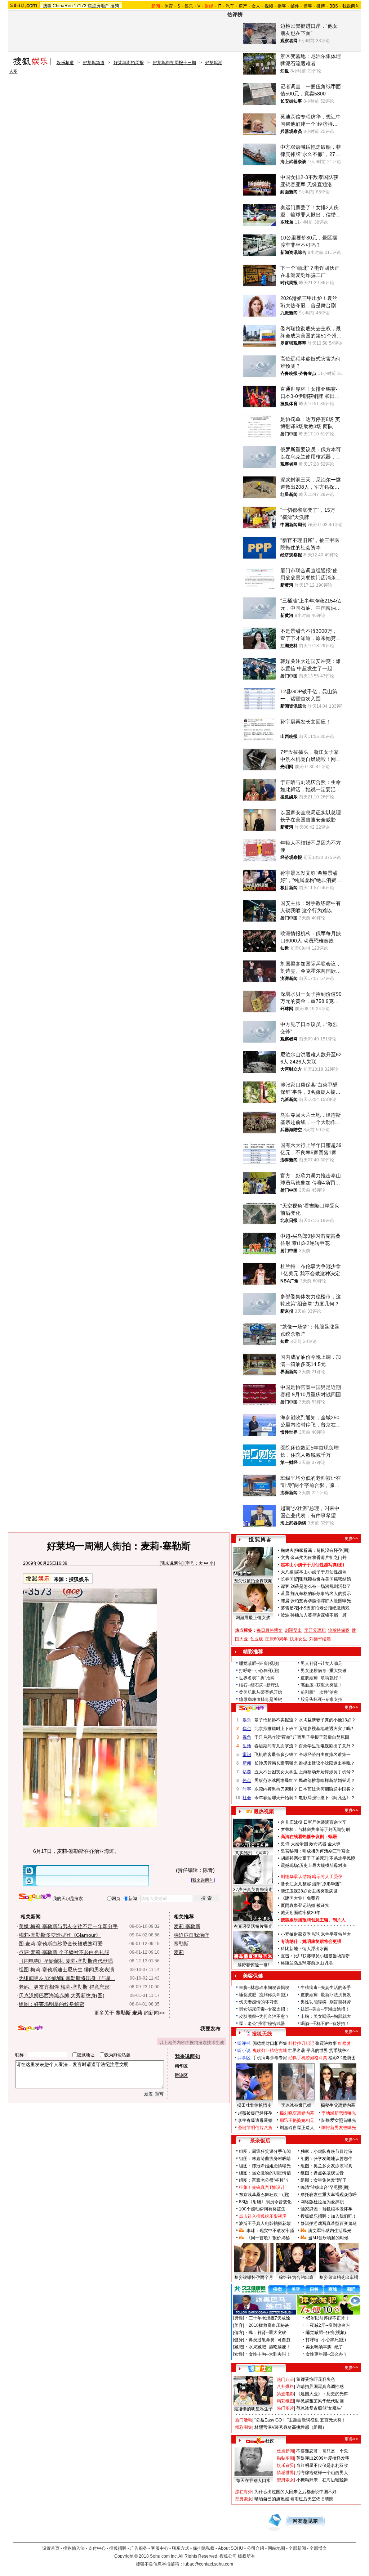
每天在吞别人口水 (253, 2481)
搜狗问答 (252, 1708)
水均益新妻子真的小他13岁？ (327, 1720)
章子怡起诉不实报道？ (276, 1720)
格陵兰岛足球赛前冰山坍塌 (307, 1963)
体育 (169, 6)
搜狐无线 (262, 2034)
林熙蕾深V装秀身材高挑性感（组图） (290, 2427)
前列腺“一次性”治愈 (319, 1692)
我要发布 (210, 2029)
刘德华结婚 (320, 1639)
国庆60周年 (276, 1639)
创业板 (257, 1639)
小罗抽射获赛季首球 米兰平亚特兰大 (316, 1934)
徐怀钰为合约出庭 (296, 2277)
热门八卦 (285, 2379)
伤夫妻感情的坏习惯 (258, 2002)
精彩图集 (244, 2427)
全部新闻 (297, 2548)
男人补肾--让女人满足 (321, 1663)
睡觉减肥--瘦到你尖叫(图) (263, 1995)
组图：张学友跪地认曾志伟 (326, 2159)
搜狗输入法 (74, 2548)
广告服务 (139, 2548)
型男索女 (285, 2480)
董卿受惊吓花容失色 (316, 2379)
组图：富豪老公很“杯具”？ (264, 2180)
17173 (80, 6)
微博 (321, 6)
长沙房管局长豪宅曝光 (276, 1763)
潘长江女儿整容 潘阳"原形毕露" (311, 1884)
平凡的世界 (317, 2051)
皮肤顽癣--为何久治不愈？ (264, 2016)
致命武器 (318, 1844)
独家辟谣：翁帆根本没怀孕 (326, 2209)
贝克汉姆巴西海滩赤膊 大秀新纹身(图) (62, 1995)
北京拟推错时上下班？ (276, 1729)
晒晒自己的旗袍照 (272, 2499)
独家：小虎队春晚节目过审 (326, 2151)
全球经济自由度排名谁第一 (325, 1755)
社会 (247, 1798)
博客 (308, 6)
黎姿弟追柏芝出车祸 (339, 2277)
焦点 (247, 1729)
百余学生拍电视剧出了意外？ (327, 1746)
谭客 (285, 1586)
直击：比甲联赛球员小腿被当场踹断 (315, 1956)
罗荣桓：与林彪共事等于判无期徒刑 (315, 1829)
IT (219, 6)
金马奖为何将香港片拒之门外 (319, 1558)
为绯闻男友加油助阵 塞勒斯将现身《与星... (67, 1978)
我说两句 (351, 6)
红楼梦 (344, 2043)
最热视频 (264, 1811)
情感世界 (285, 2473)
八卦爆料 (285, 2387)
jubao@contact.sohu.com (208, 2564)
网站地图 (276, 2548)
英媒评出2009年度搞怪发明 (323, 2458)
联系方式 (181, 2548)
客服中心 (160, 2548)
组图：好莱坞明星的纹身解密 (52, 2004)
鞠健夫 (287, 1550)
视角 (247, 1737)
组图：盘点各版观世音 (322, 2173)
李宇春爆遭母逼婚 (255, 2120)
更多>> (351, 1538)
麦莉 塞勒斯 (187, 1926)
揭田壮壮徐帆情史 (254, 2105)
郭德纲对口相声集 (270, 2043)
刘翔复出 (293, 1630)
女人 (256, 6)
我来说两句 (172, 1563)
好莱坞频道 (94, 63)
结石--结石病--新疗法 (259, 1685)
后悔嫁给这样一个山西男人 (322, 2473)
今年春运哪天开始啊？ (276, 1798)
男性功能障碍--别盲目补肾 (326, 2002)
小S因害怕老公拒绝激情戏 (324, 1608)
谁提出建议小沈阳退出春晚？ (327, 1763)
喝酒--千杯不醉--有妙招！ (325, 2024)
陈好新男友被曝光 (339, 2128)
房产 (243, 6)
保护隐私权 (204, 2548)
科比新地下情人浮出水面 (304, 1949)
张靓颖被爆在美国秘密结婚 (325, 1579)
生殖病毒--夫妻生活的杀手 (326, 1988)
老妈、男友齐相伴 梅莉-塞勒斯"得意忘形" (65, 1987)
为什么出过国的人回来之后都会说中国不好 (295, 2492)
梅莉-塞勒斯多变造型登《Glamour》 (60, 1935)
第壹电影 (285, 2394)
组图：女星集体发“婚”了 (324, 2180)
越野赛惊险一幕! (253, 1965)
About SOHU (231, 2548)
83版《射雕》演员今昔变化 (265, 2202)
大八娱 (287, 1572)
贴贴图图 (285, 2458)
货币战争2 (339, 2051)
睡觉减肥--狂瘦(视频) (259, 1663)
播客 (282, 6)
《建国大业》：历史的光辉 (322, 2394)
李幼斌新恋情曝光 (339, 2113)
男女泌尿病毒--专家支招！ (264, 2009)
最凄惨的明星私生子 (253, 2409)
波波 (285, 1615)
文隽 (285, 1558)
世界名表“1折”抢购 (257, 1678)
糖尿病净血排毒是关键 (261, 1699)
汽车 (230, 6)
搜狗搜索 (35, 1897)
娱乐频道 (65, 63)
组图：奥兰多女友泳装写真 (326, 2166)
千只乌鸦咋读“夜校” (273, 1737)
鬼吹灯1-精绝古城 (270, 2051)
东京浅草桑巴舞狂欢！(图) (264, 2195)
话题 (247, 1772)
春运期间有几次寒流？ (276, 1746)
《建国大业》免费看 (300, 1898)
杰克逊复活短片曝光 (253, 1926)
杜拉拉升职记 (301, 2043)
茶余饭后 (260, 2141)
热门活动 (244, 2420)
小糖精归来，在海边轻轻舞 (322, 2480)
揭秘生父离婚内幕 (338, 2105)
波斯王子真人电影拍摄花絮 (265, 2223)
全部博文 (318, 2548)
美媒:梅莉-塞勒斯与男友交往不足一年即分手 (68, 1926)
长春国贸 (289, 1579)
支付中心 (97, 2548)
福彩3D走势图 (342, 2058)
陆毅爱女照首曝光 (339, 2120)
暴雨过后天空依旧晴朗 (312, 2499)
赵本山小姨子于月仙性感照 (321, 1572)
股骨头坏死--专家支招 (321, 1699)
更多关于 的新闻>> (129, 2013)
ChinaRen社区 (260, 2440)
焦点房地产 (98, 6)
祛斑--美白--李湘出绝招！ (325, 2009)
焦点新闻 (285, 2451)
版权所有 (246, 2556)
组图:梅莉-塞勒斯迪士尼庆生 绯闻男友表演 (66, 1970)
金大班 (334, 1844)
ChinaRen (63, 6)
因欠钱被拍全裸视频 (253, 1581)
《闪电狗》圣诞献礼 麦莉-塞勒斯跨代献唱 (66, 1961)
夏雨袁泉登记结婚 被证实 (305, 1905)
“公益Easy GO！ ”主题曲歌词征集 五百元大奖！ (300, 2420)
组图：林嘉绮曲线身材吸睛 (265, 2159)
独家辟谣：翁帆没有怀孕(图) (322, 1550)
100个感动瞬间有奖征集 (262, 2209)
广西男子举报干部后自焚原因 (321, 1737)
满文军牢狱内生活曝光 (330, 2231)
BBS (334, 6)
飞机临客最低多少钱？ (276, 1755)
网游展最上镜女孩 (253, 1618)
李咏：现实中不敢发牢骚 (270, 2231)
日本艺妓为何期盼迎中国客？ (327, 1789)
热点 (247, 1780)
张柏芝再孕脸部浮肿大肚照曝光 (321, 1601)
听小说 (244, 2051)
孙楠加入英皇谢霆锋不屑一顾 (319, 1615)
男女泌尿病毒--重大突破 (324, 1671)
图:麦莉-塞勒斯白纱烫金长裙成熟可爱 (61, 1944)
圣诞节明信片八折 (255, 2128)
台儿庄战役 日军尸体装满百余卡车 (314, 1822)
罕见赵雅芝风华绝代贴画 (320, 2401)
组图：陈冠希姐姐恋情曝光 (265, 2166)
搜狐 (47, 6)
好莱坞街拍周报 (129, 63)
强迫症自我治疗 (191, 1935)
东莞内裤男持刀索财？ (276, 1789)
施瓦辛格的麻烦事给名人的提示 (321, 1594)
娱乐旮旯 (285, 2465)
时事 (247, 1789)
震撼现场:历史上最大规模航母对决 (314, 1865)
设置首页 (51, 2548)
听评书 (244, 2043)
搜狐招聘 (118, 2548)
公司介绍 (255, 2548)
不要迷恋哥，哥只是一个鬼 (322, 2451)
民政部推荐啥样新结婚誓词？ (327, 1780)
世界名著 (297, 2051)
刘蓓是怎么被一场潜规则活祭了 (321, 1586)
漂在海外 (244, 2492)
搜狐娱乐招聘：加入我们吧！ (329, 2216)
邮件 (295, 6)
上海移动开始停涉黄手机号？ (327, 1772)
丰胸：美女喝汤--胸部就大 (326, 2016)
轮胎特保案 (339, 1630)
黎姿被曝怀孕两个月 (254, 2277)
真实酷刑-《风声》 (253, 1853)
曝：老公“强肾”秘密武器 (262, 2024)
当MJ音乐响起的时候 (328, 2238)
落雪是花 (289, 1608)
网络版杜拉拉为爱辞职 (322, 2202)
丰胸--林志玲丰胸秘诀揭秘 (264, 1988)
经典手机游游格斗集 (308, 2058)
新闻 (247, 1763)
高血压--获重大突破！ (321, 1685)
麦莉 (179, 1952)
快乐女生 (298, 1639)
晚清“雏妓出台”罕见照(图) (325, 2187)
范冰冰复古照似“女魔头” (319, 2408)
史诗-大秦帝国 (294, 1844)
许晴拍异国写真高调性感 (320, 2387)
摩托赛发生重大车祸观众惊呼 (329, 2195)
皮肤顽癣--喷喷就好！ (321, 1678)
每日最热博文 (270, 1630)
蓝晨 (285, 1594)
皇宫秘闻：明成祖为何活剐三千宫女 (315, 1851)
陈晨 (285, 1601)
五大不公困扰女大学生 (276, 1772)
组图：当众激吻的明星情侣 (265, 2173)
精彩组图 (285, 2401)
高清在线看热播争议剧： (304, 1837)
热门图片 (285, 2408)
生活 (247, 1746)
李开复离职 (315, 1630)
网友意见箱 (305, 2521)
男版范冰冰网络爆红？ (276, 1780)
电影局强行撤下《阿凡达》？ (327, 1798)
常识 (247, 1755)
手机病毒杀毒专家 (270, 2058)
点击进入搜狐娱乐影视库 (263, 2216)
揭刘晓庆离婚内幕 (297, 2113)
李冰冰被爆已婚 (296, 2105)
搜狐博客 (260, 1540)
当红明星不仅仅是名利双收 (322, 2465)
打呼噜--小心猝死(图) (259, 1671)
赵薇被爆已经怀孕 (255, 2113)
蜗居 (333, 1837)
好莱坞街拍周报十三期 (174, 63)
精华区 (181, 2066)
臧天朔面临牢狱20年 (301, 1913)
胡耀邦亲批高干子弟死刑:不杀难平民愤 (318, 1858)
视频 (269, 6)
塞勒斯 (181, 1944)
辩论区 (181, 2075)
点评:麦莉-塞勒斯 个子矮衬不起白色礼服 (64, 1952)
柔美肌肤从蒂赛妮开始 (261, 1692)
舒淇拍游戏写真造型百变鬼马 (329, 2223)
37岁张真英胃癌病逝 (253, 1890)
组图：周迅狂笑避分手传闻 (265, 2151)
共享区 (244, 2058)
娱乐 (189, 6)
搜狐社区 (260, 2369)
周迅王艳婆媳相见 (297, 2120)
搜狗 (115, 6)
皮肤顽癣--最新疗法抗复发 (326, 1995)
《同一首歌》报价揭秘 (268, 2238)
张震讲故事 (326, 2043)
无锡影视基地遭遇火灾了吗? (326, 1729)
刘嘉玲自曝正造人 (297, 2128)
